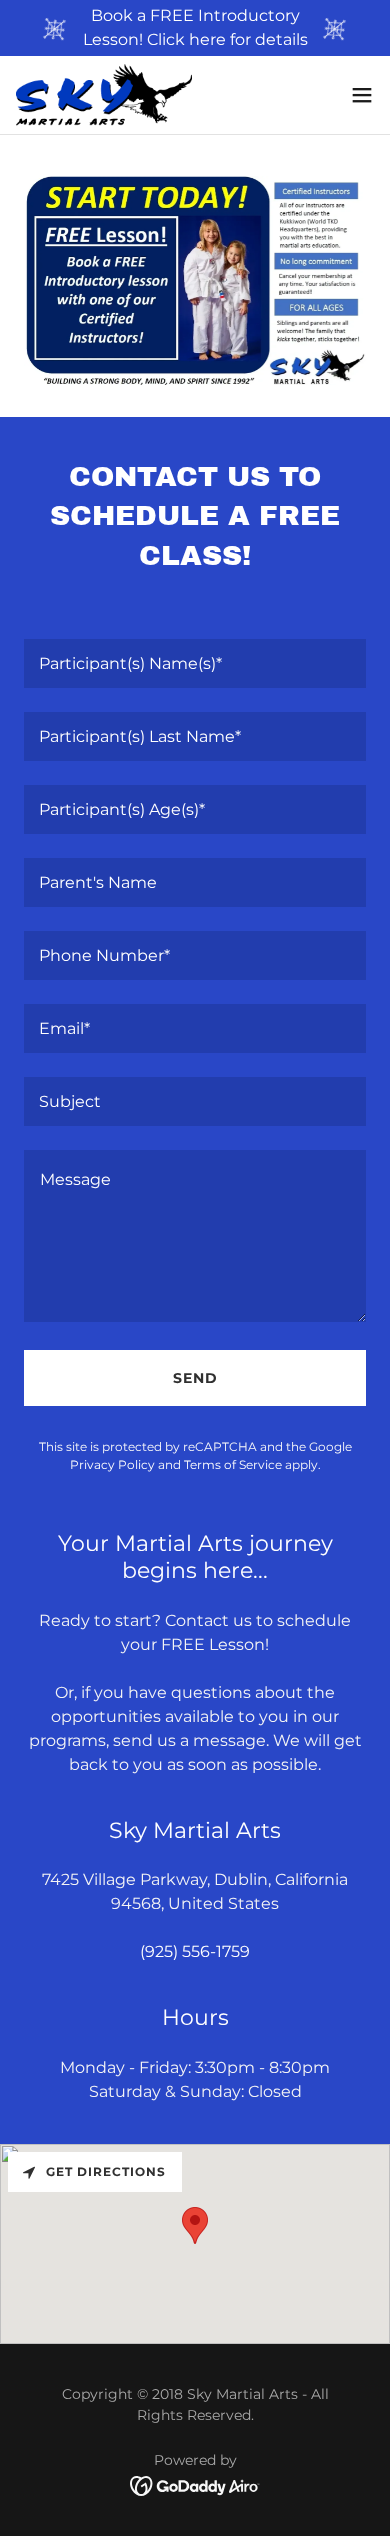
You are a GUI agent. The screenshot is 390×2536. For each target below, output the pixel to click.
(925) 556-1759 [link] (195, 1951)
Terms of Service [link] (233, 1464)
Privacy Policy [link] (112, 1464)
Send (195, 1378)
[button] (362, 95)
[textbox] (195, 663)
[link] (104, 95)
